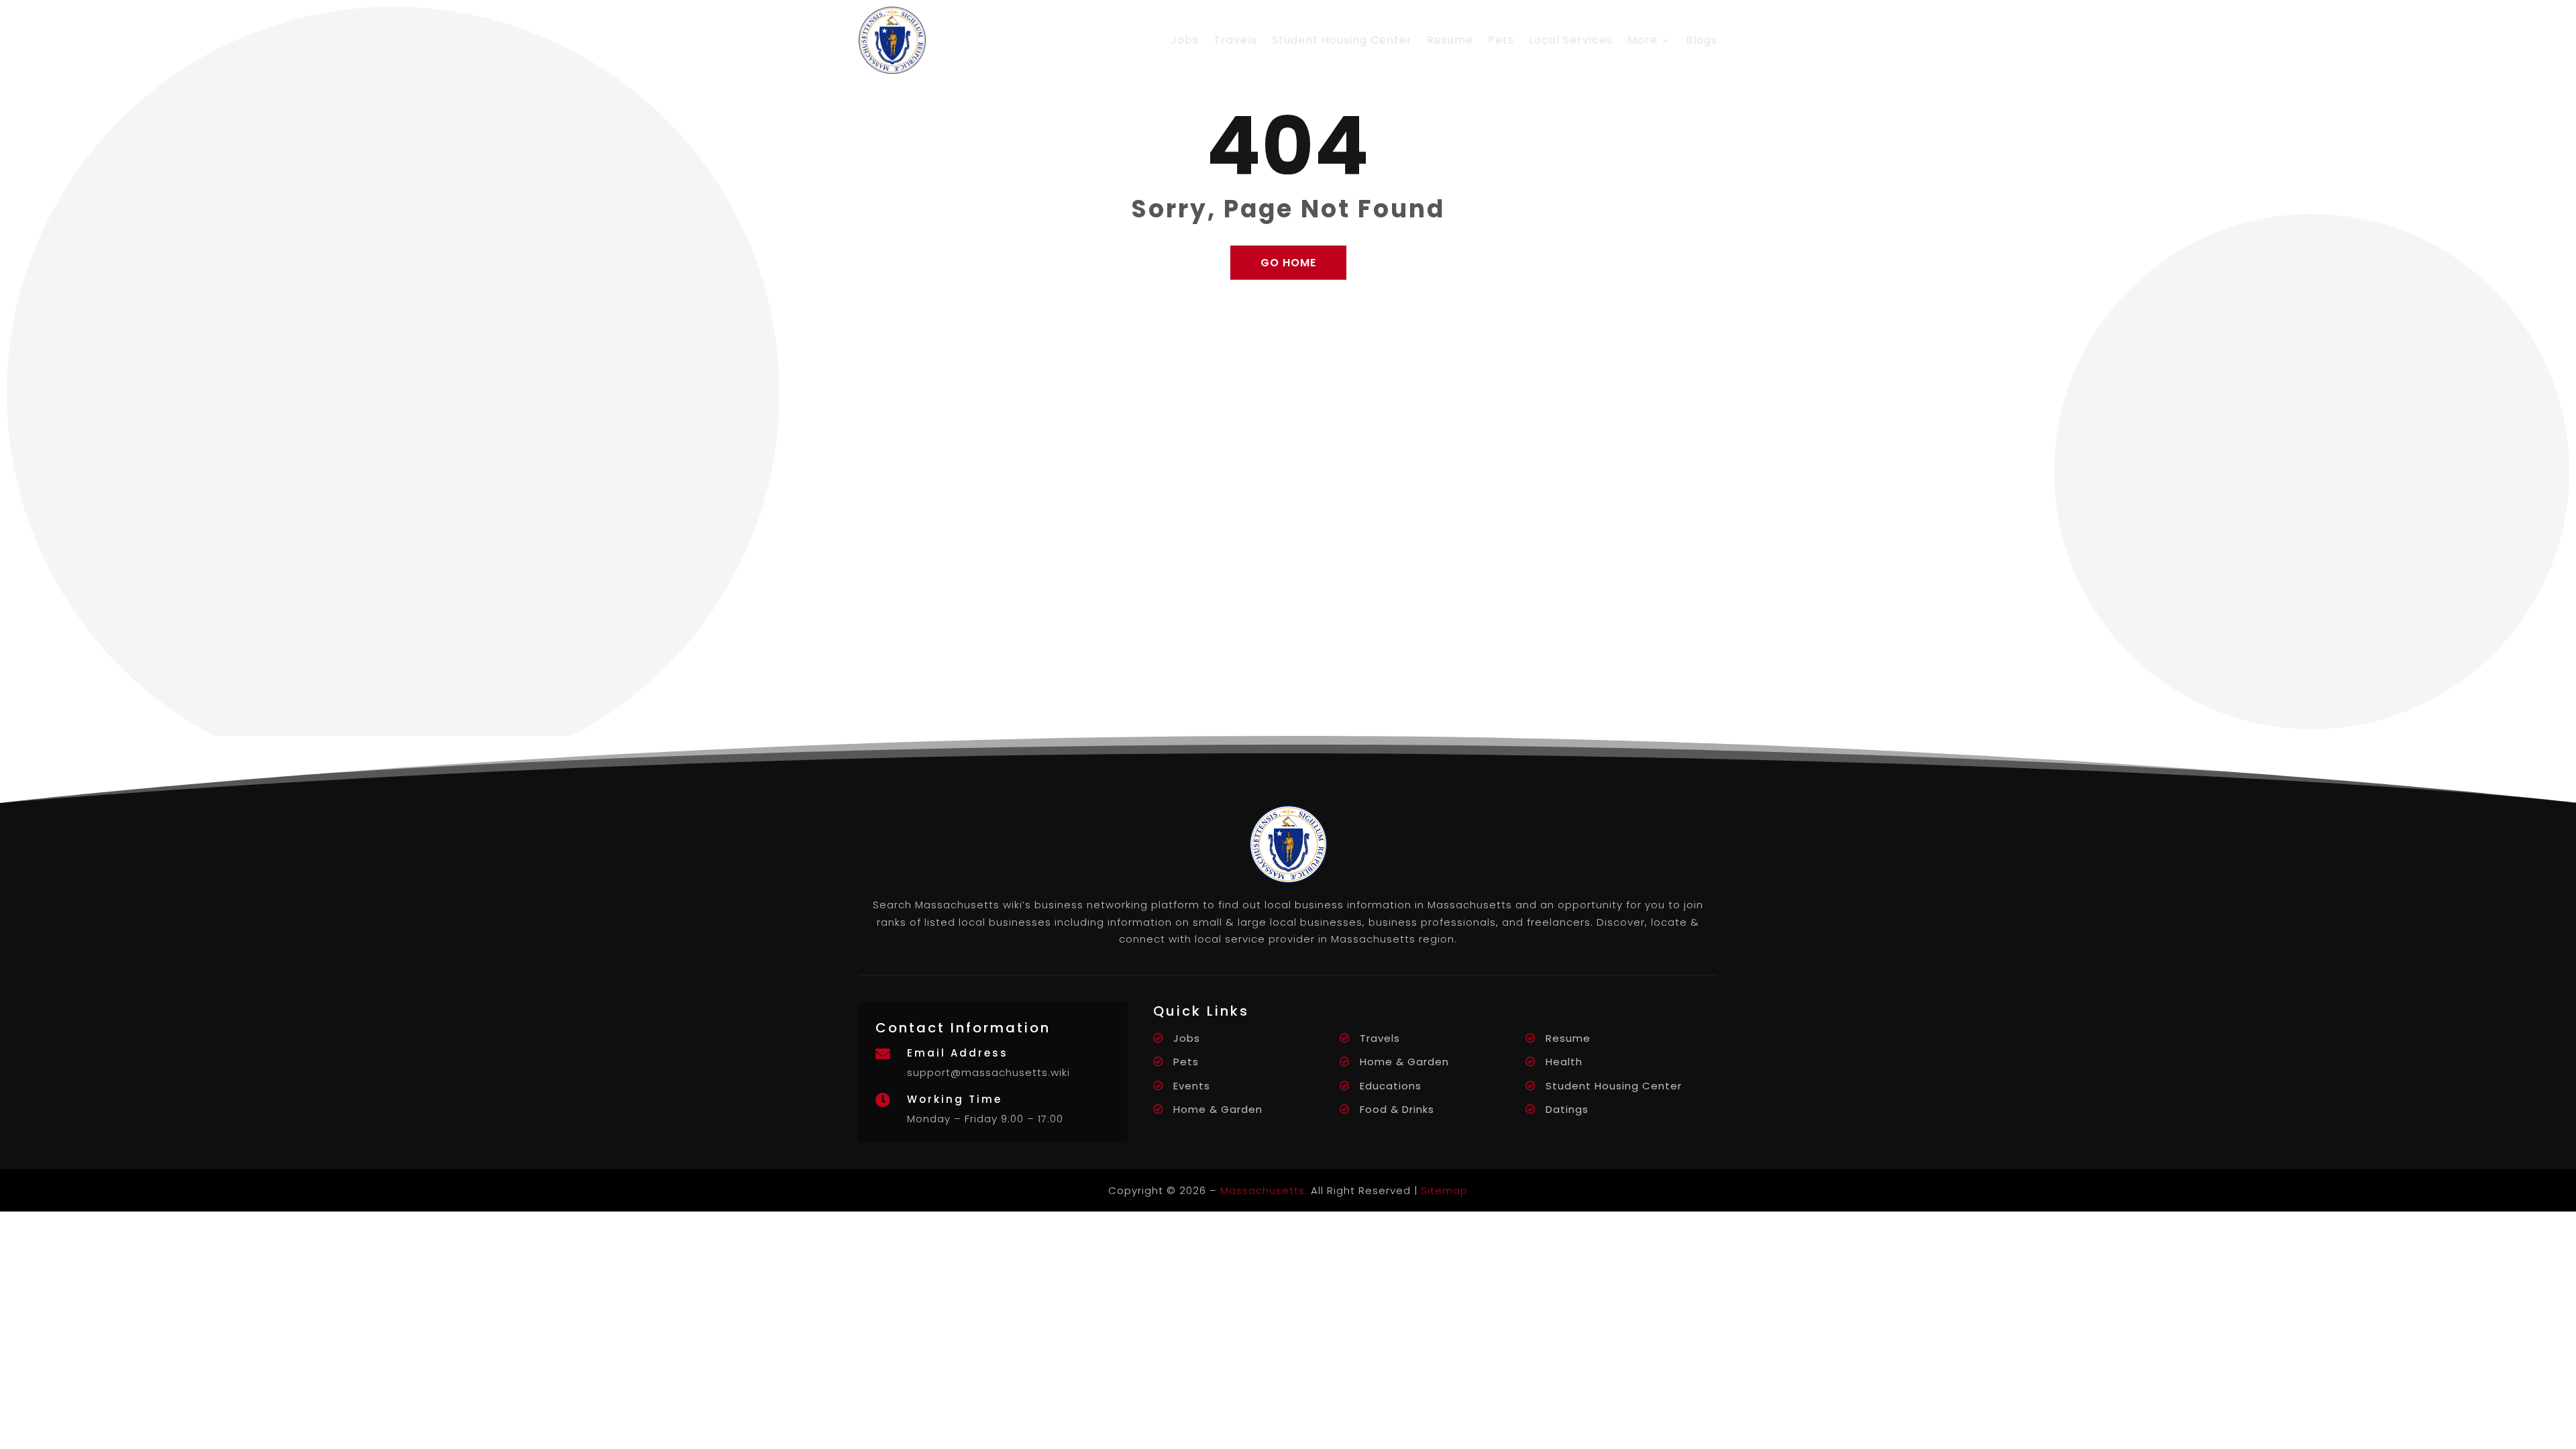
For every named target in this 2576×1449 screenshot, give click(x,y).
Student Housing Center (1342, 40)
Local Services (1571, 40)
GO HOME (1288, 263)
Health (1564, 1062)
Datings (1567, 1109)
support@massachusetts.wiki (988, 1072)
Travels (1235, 40)
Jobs (1185, 40)
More (1643, 40)
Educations (1391, 1086)
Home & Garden (1404, 1062)
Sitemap (1444, 1190)
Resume (1450, 40)
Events (1192, 1086)
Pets (1501, 40)
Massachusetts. (1264, 1190)
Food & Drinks (1397, 1109)
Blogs (1702, 40)
